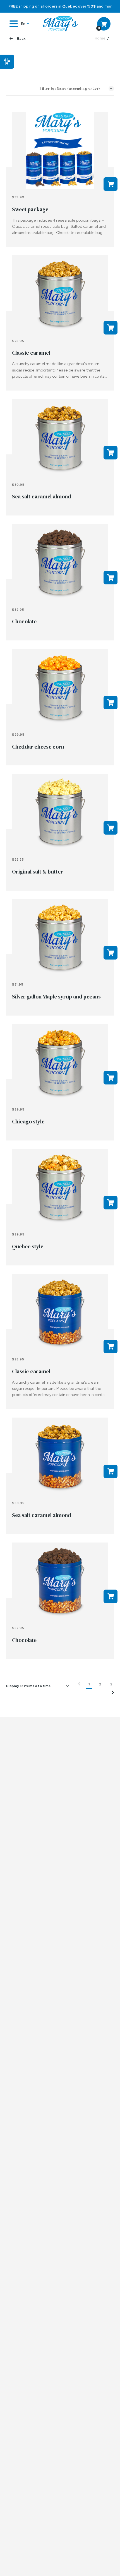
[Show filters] (7, 59)
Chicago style (28, 1121)
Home (100, 38)
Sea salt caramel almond (42, 496)
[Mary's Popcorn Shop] (60, 24)
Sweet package (30, 209)
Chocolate (24, 621)
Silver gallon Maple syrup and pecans (56, 997)
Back (21, 39)
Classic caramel (31, 353)
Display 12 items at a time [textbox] (29, 1686)
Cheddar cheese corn (38, 747)
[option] (60, 6)
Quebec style (28, 1246)
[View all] (60, 151)
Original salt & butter (38, 872)
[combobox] (38, 1686)
